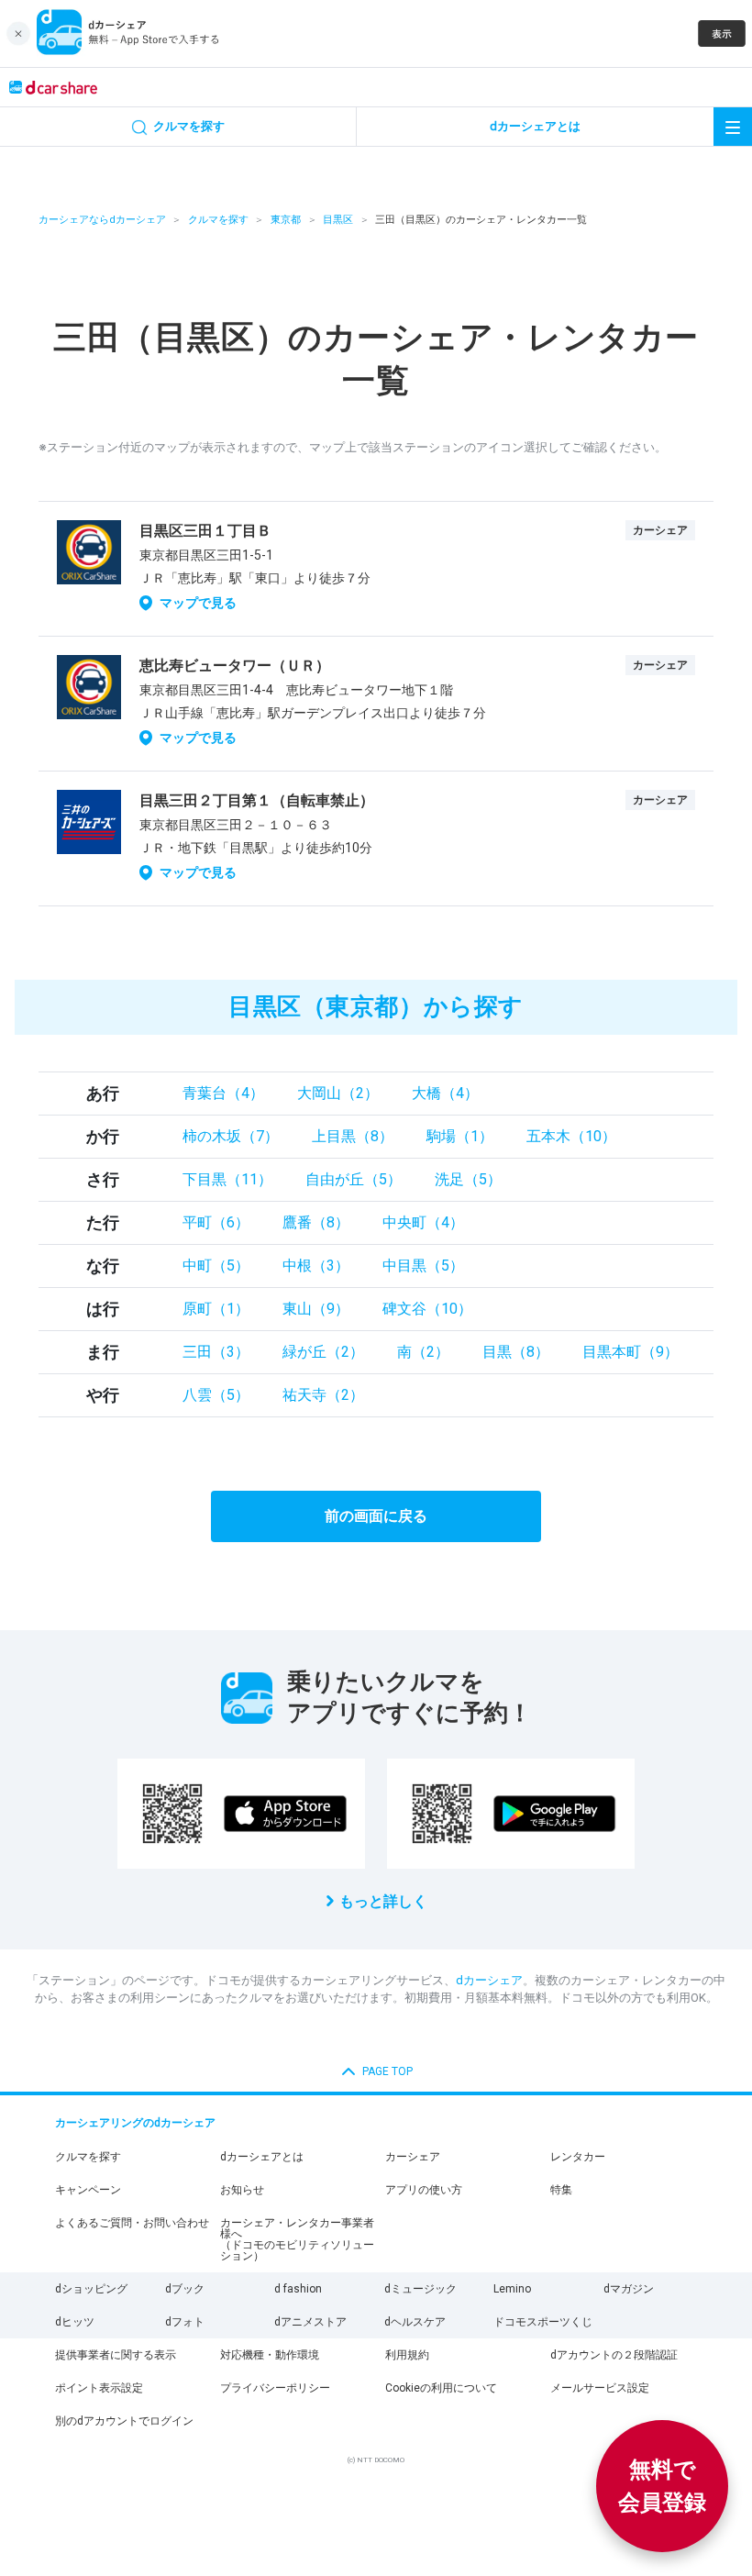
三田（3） (216, 1352)
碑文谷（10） (427, 1309)
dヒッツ (75, 2322)
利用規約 (407, 2355)
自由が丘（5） (354, 1179)
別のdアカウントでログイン (124, 2421)
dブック (185, 2289)
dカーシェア (489, 1980)
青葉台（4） (223, 1093)
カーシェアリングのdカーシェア (135, 2123)
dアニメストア (310, 2322)
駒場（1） (460, 1136)
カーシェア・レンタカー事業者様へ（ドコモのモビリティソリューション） (297, 2239)
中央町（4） (423, 1222)
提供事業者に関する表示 (116, 2355)
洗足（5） (468, 1179)
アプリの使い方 (424, 2190)
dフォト (185, 2322)
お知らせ (242, 2190)
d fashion (298, 2289)
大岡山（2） (338, 1093)
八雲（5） (216, 1395)
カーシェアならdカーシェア (102, 220)
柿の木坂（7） (231, 1136)
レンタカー (578, 2157)
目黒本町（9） (630, 1352)
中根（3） (316, 1266)
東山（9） (316, 1309)
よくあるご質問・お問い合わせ (132, 2223)
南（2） (423, 1352)
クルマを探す (218, 220)
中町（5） (216, 1266)
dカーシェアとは (262, 2157)
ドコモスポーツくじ (543, 2322)
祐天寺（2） (323, 1395)
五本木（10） (571, 1136)
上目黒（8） (353, 1136)
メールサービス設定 (600, 2388)
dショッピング (91, 2289)
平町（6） (216, 1222)
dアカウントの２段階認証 (614, 2355)
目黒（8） (516, 1352)
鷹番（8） (316, 1222)
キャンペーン (88, 2190)
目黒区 (338, 220)
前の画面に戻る (376, 1516)
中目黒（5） (423, 1266)
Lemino (512, 2289)
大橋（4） (445, 1093)
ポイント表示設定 (99, 2388)
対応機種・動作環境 (270, 2355)
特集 (561, 2190)
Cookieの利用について (441, 2388)
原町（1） (216, 1309)
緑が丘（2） (323, 1352)
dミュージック (420, 2289)
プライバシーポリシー (275, 2388)
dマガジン (629, 2289)
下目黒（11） (227, 1179)
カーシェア (413, 2157)
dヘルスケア (415, 2322)
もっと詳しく (383, 1901)
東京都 (286, 220)
